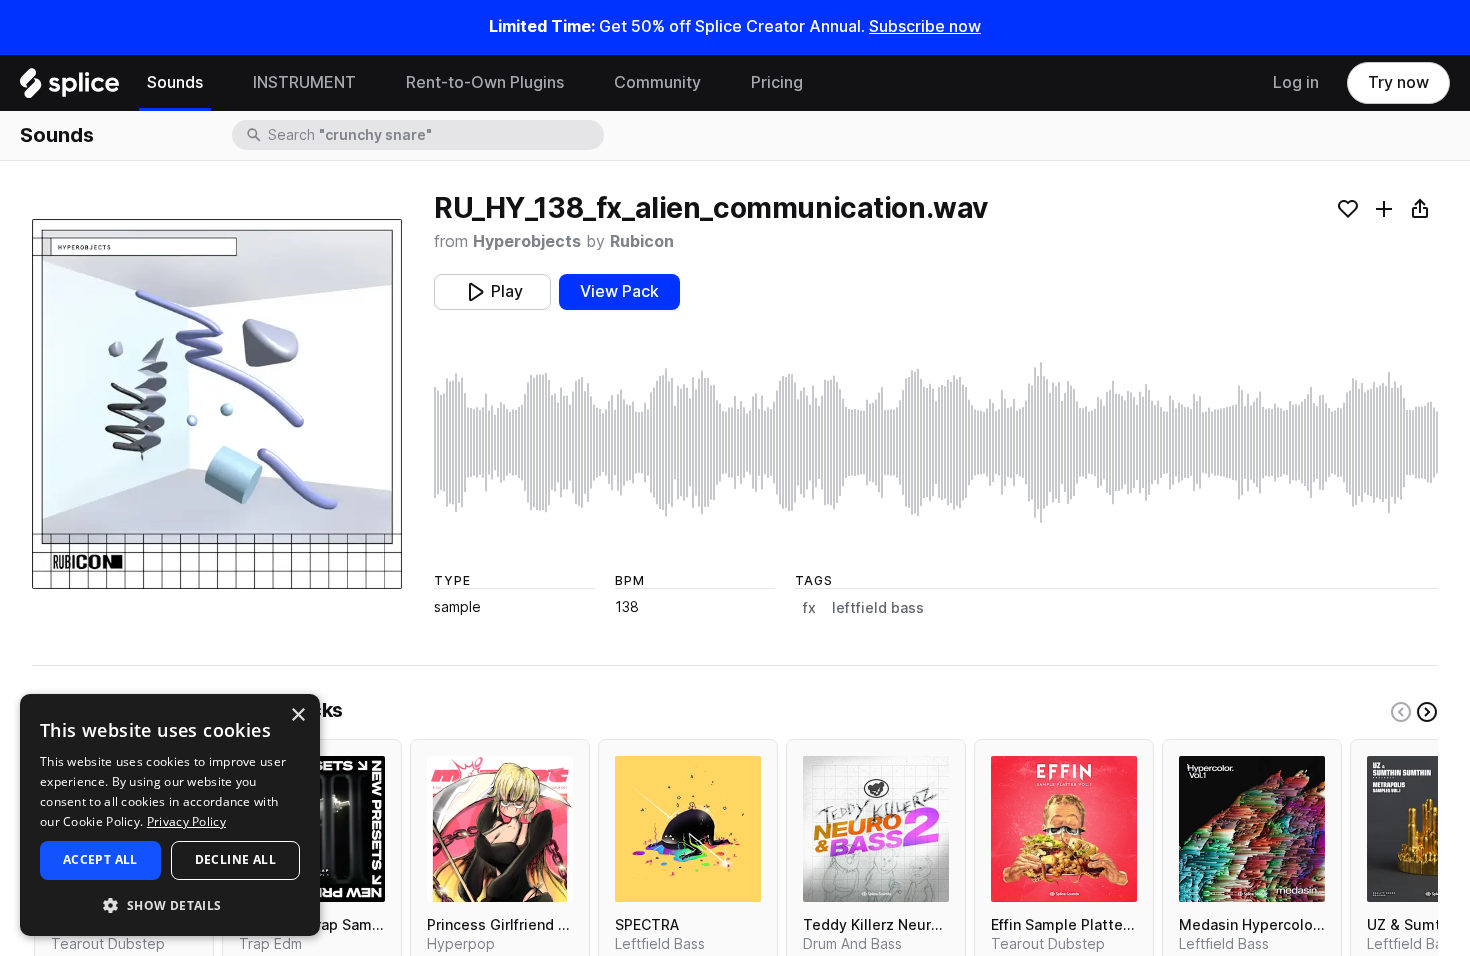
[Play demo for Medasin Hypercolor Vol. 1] (1252, 829)
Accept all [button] (100, 859)
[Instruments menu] (371, 83)
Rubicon (642, 241)
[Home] (69, 88)
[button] (170, 904)
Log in (1296, 82)
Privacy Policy (186, 821)
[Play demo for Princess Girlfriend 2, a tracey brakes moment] (500, 829)
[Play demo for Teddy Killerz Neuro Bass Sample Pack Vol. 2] (876, 829)
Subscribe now (925, 26)
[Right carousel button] (1427, 712)
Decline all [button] (235, 859)
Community (657, 82)
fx (809, 608)
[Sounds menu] (218, 83)
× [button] (297, 715)
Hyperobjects (527, 241)
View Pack (619, 291)
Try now (1398, 82)
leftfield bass (878, 608)
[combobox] (434, 135)
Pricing (777, 82)
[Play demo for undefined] (217, 404)
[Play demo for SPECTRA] (688, 829)
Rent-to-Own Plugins (485, 82)
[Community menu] (716, 83)
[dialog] (170, 815)
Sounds (175, 82)
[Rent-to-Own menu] (579, 83)
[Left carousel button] (1401, 712)
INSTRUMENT (304, 82)
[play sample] (936, 442)
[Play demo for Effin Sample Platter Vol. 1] (1064, 829)
